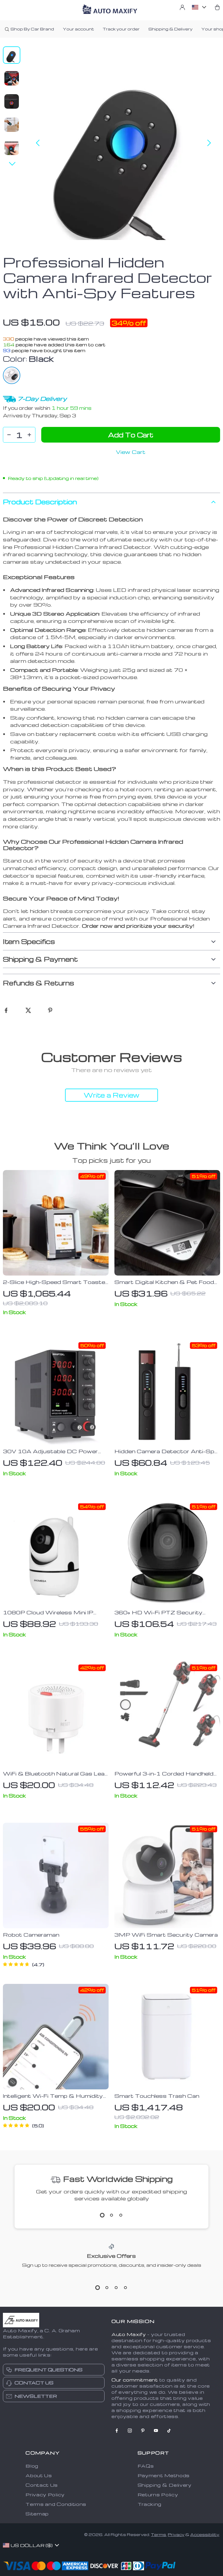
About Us (39, 2475)
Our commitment (135, 2380)
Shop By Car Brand (32, 29)
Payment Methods (164, 2475)
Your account (78, 29)
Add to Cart (131, 435)
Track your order (121, 29)
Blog (32, 2466)
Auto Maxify (129, 2334)
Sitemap (37, 2514)
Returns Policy (158, 2495)
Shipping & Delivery (170, 29)
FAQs (146, 2466)
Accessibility (205, 2534)
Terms (159, 2534)
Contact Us (42, 2485)
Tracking (150, 2504)
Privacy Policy (45, 2495)
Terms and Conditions (56, 2504)
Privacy (176, 2534)
